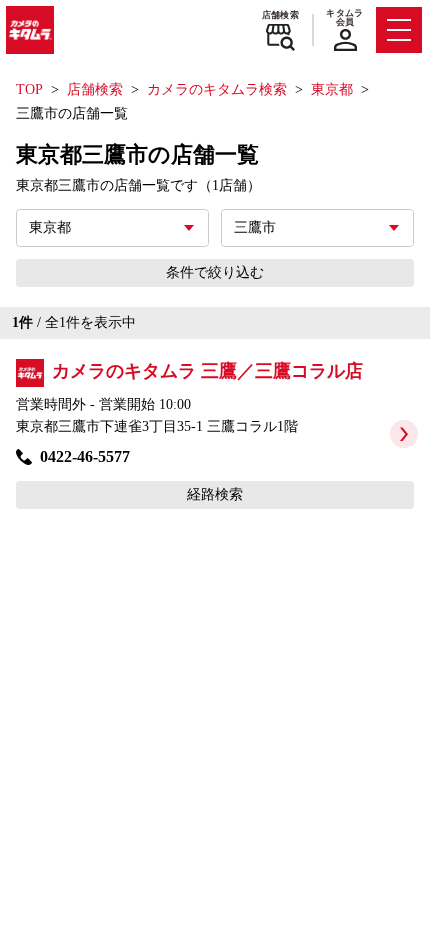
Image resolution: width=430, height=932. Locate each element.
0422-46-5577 (85, 456)
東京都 (332, 89)
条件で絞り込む (215, 272)
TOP (29, 89)
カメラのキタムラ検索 (217, 89)
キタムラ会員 (344, 17)
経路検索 (215, 494)
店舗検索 (280, 15)
